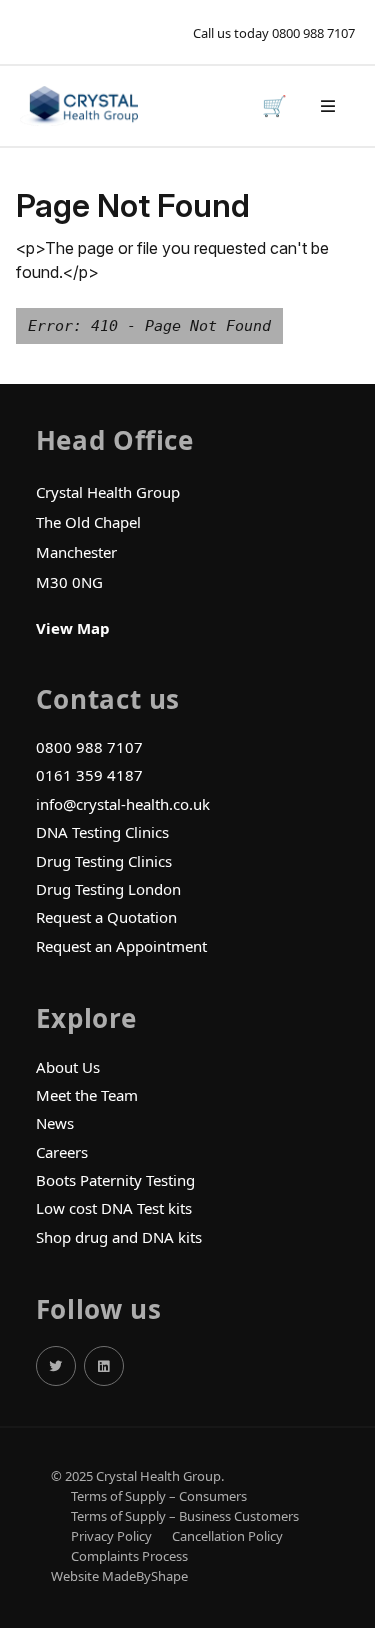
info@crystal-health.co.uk (123, 804)
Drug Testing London (108, 889)
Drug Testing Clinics (104, 861)
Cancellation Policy (227, 1536)
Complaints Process (129, 1556)
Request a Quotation (106, 917)
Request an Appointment (121, 946)
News (55, 1123)
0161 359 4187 (89, 775)
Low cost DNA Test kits (114, 1208)
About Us (68, 1067)
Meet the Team (87, 1095)
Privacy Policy (111, 1536)
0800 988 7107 (313, 33)
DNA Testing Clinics (102, 832)
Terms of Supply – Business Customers (185, 1516)
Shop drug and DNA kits (119, 1237)
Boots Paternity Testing (115, 1180)
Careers (62, 1152)
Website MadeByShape (119, 1576)
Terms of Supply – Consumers (159, 1496)
